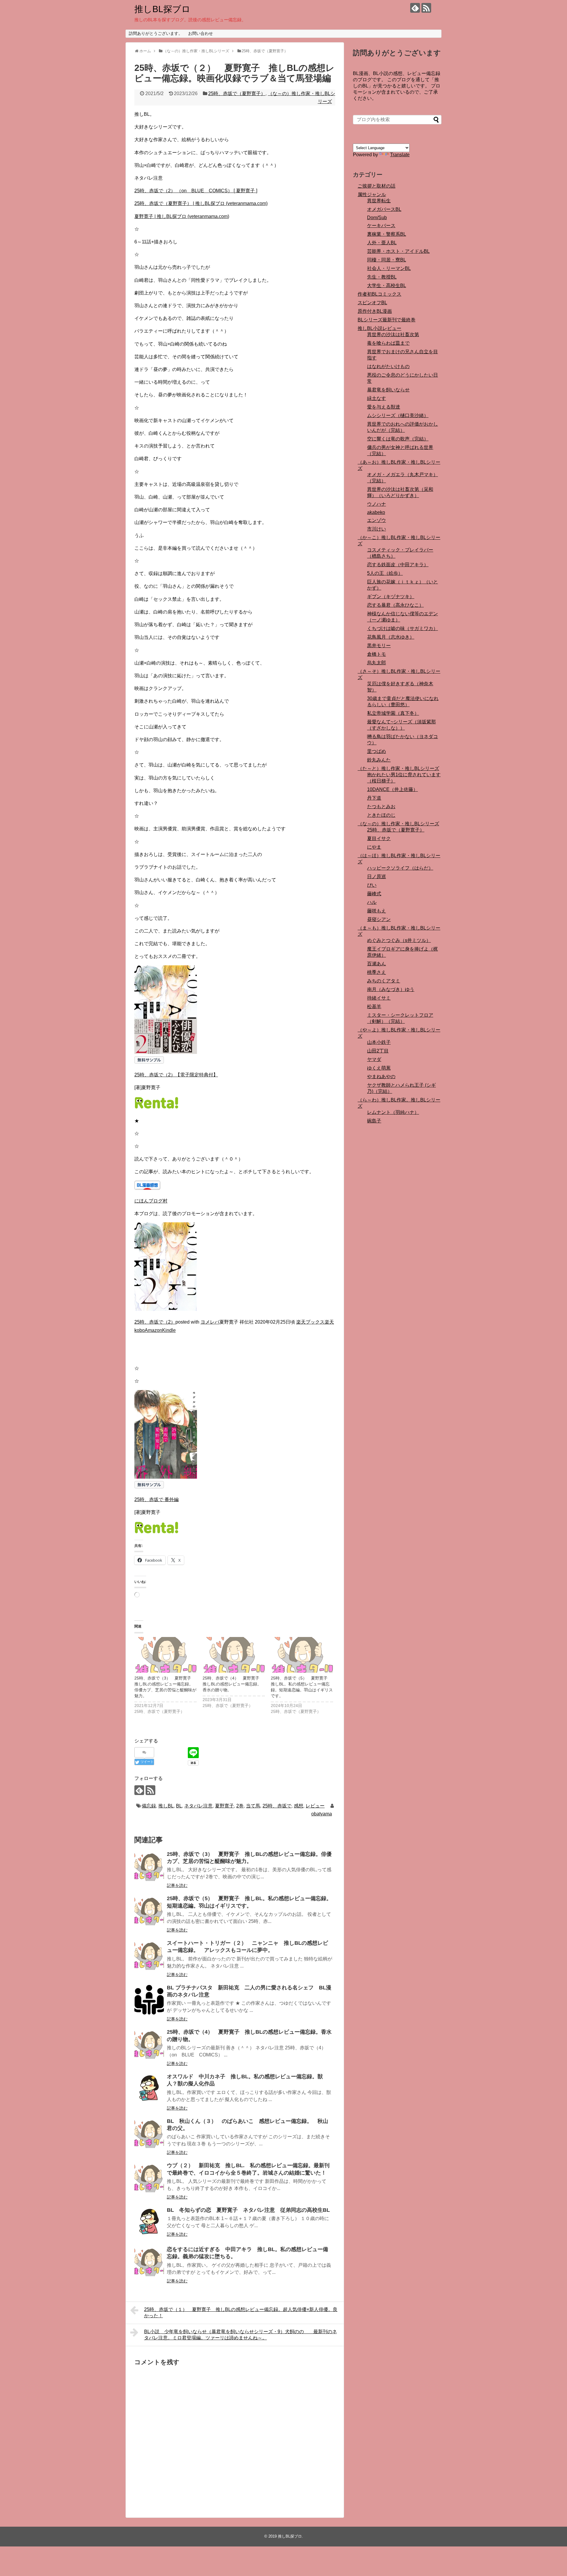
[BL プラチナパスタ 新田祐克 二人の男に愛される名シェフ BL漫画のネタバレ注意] (149, 2000)
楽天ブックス (310, 1322)
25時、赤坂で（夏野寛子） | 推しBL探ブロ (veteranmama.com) (201, 203)
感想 (299, 1806)
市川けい (377, 529)
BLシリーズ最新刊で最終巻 (387, 320)
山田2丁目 (378, 1051)
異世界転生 (379, 201)
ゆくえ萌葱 (379, 1068)
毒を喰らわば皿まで (388, 343)
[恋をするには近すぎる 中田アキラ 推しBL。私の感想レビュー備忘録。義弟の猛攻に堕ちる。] (149, 2261)
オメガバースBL (384, 209)
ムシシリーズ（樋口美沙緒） (398, 415)
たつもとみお (381, 807)
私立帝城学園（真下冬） (393, 713)
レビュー (315, 1806)
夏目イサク (379, 838)
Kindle (169, 1330)
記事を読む (177, 1885)
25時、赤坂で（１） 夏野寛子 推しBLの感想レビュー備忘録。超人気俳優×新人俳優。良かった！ (241, 2313)
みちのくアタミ (384, 981)
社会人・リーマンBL (389, 268)
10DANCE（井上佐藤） (392, 789)
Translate (400, 155)
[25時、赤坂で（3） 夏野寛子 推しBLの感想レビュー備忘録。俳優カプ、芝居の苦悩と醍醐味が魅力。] (166, 1655)
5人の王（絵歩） (385, 573)
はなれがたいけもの (388, 366)
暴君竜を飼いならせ (388, 390)
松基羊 (374, 1007)
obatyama (322, 1814)
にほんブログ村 (151, 1201)
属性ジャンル (372, 195)
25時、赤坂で (277, 1806)
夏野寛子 (224, 1806)
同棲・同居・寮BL (387, 260)
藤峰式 (374, 894)
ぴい (372, 885)
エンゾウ (377, 520)
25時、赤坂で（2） (155, 1322)
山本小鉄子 (379, 1042)
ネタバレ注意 (198, 1806)
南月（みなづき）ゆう (391, 989)
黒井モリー (379, 646)
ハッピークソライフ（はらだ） (400, 868)
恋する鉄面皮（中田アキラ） (398, 565)
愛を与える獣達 (384, 407)
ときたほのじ (381, 815)
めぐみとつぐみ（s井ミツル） (399, 940)
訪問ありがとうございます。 (156, 33)
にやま (374, 847)
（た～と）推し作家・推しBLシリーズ (398, 768)
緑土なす (377, 398)
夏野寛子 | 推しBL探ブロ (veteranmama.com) (182, 216)
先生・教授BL (382, 277)
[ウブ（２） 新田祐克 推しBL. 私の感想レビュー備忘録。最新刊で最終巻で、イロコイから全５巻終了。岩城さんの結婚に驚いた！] (149, 2178)
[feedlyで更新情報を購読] (415, 8)
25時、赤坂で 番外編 (157, 1499)
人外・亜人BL (382, 243)
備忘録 (149, 1806)
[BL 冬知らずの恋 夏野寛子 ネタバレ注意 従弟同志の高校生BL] (149, 2222)
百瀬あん (377, 964)
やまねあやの (381, 1077)
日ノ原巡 (377, 877)
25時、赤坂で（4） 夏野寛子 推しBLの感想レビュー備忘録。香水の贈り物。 (233, 1684)
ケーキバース (381, 226)
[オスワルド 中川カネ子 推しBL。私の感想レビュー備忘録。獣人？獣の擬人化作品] (149, 2089)
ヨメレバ (210, 1322)
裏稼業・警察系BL (387, 234)
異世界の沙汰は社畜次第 (393, 335)
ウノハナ (377, 504)
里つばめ (377, 751)
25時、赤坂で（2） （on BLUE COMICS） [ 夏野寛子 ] (196, 191)
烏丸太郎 (377, 663)
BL (179, 1806)
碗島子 (374, 1121)
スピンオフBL (372, 303)
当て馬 (253, 1806)
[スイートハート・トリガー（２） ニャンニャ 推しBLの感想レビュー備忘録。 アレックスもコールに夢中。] (149, 1955)
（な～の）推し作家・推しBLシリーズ (398, 824)
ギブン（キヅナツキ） (391, 597)
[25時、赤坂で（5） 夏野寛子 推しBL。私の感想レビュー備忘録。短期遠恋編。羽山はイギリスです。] (302, 1655)
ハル (372, 902)
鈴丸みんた (379, 760)
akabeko (376, 512)
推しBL (166, 1806)
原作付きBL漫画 (375, 311)
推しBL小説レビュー (379, 328)
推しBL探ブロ (162, 9)
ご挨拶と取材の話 (377, 186)
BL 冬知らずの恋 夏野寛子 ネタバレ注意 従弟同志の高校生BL (248, 2210)
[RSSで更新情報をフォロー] (426, 8)
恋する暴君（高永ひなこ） (395, 605)
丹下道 (374, 798)
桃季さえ (377, 972)
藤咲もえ (377, 911)
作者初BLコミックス (379, 294)
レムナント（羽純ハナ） (393, 1112)
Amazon (153, 1330)
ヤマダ (374, 1059)
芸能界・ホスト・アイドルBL (398, 251)
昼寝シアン (379, 919)
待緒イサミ (379, 998)
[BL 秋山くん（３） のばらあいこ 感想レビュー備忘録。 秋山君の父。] (149, 2133)
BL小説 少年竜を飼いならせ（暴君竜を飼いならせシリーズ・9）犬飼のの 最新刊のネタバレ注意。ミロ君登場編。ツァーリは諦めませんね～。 (241, 2335)
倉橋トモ (377, 654)
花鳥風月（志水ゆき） (391, 637)
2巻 (240, 1806)
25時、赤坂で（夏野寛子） (237, 93)
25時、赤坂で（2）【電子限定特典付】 (176, 1075)
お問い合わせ (201, 33)
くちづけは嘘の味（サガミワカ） (403, 628)
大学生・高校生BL (387, 285)
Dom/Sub (377, 218)
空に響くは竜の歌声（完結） (398, 439)
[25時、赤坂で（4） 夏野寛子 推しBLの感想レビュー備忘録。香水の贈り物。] (234, 1655)
